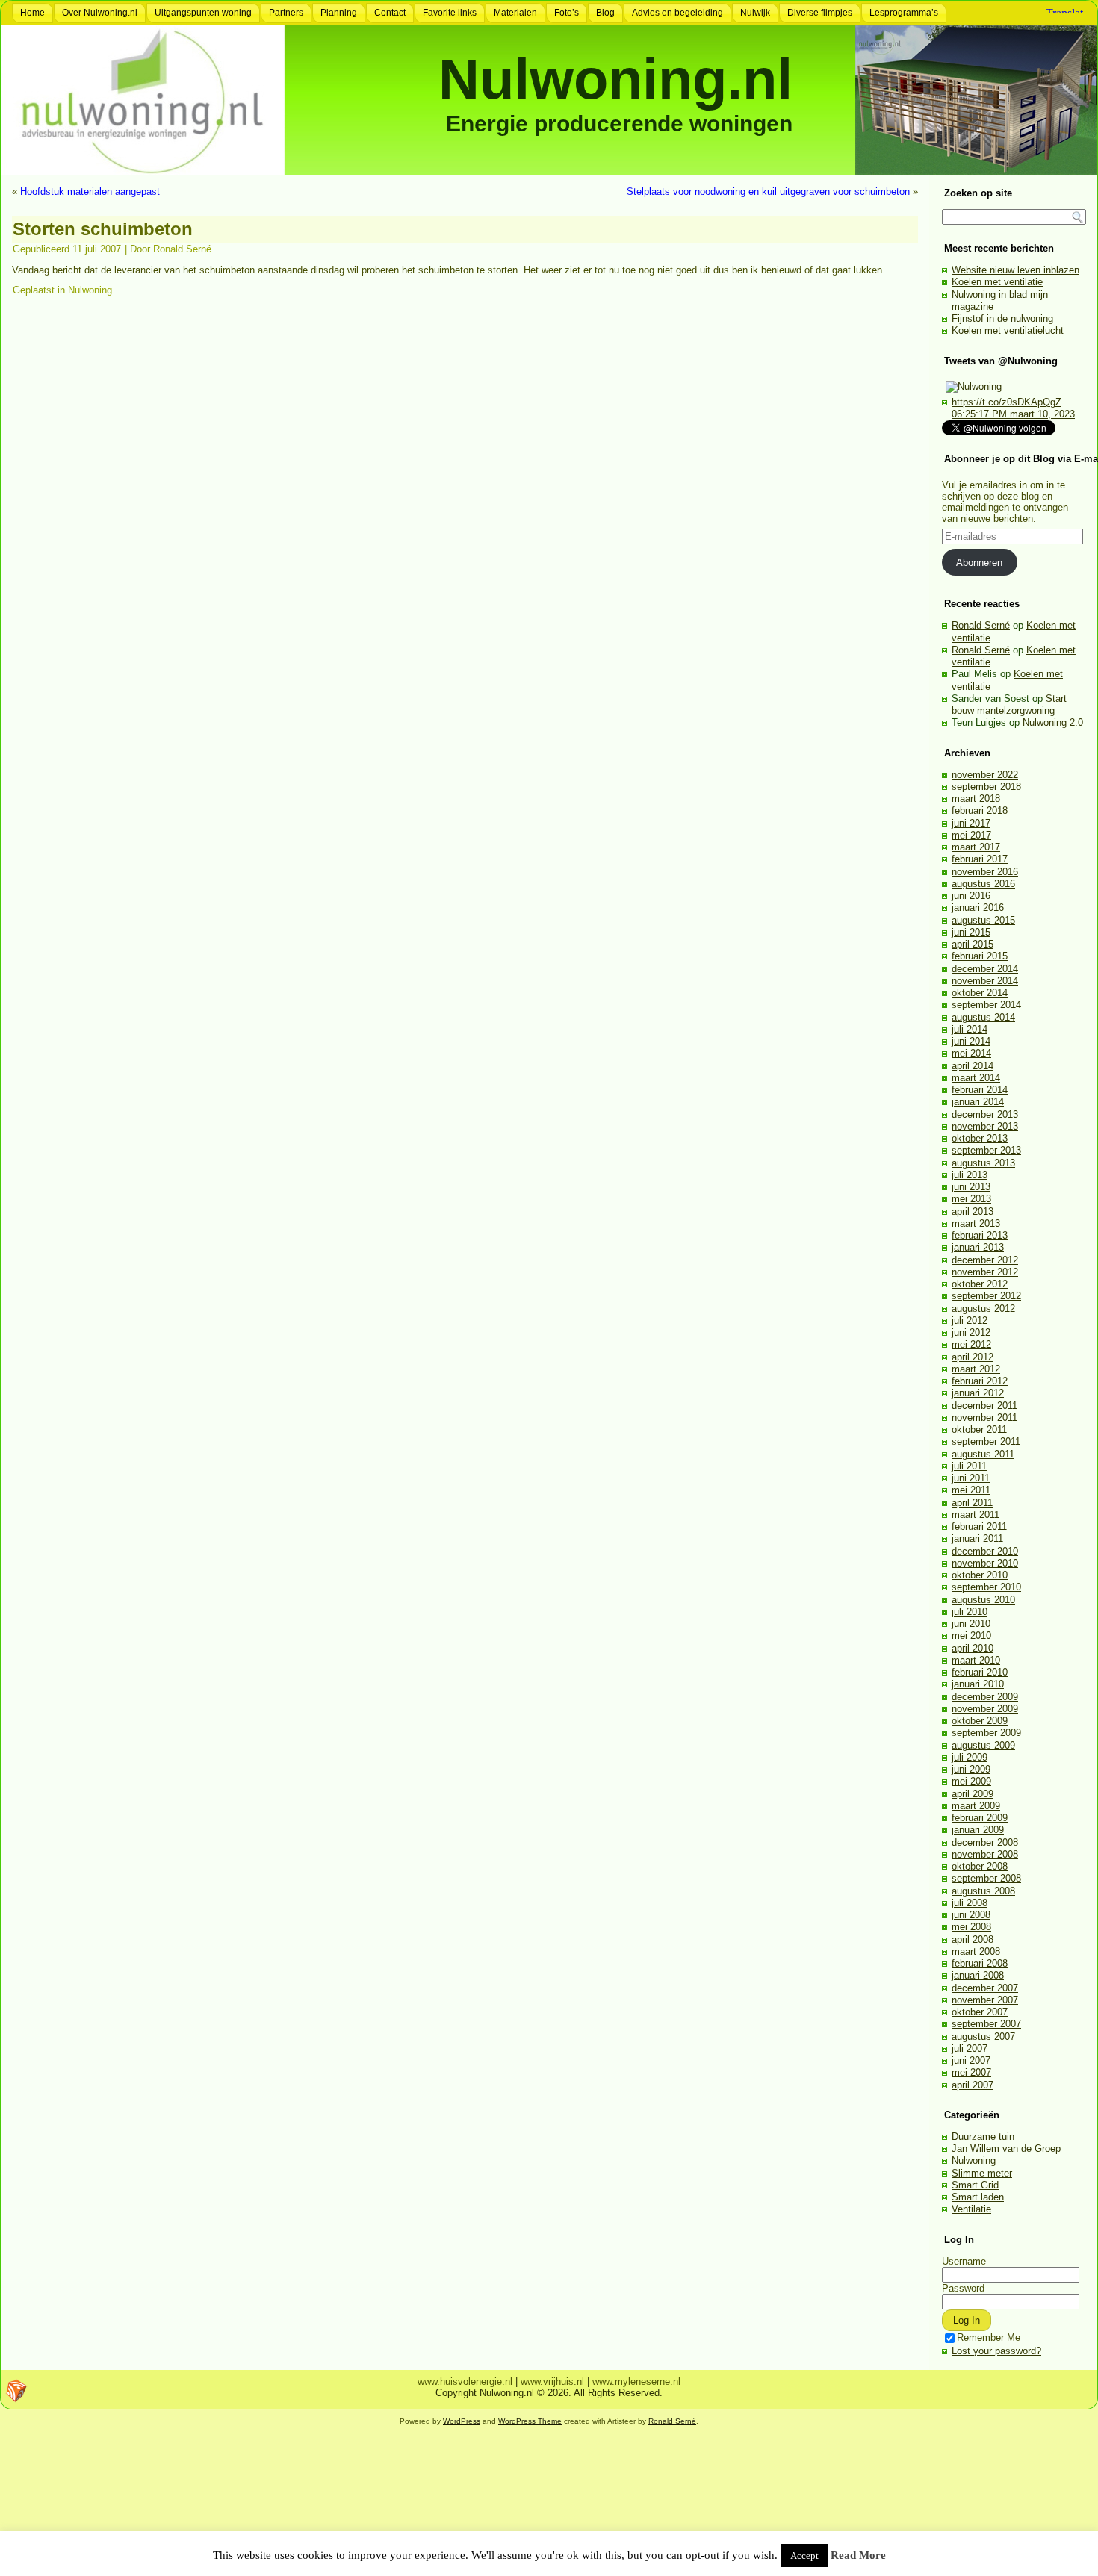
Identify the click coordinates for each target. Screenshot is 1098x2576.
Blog (605, 13)
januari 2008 (978, 1975)
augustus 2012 (983, 1309)
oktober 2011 (979, 1429)
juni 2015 (971, 932)
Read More (858, 2555)
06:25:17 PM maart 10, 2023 (1013, 414)
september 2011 (986, 1441)
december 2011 (984, 1406)
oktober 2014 (980, 993)
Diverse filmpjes (820, 13)
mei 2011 (971, 1490)
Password (963, 2288)
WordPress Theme (530, 2421)
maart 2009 (976, 1806)
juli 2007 (970, 2048)
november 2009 (985, 1709)
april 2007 (973, 2085)
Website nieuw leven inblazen (1015, 270)
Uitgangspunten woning (203, 13)
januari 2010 (978, 1684)
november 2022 (985, 775)
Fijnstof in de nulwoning (1002, 318)
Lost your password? (996, 2351)
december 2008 (985, 1842)
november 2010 (985, 1563)
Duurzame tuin (983, 2137)
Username (964, 2261)
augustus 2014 (983, 1017)
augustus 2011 (983, 1454)
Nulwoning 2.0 (1053, 722)
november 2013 (985, 1126)
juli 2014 (970, 1029)
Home (32, 13)
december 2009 (985, 1697)
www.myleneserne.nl (636, 2381)
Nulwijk (755, 13)
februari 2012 (980, 1381)
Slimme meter (982, 2173)
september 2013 (986, 1150)
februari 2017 (980, 859)
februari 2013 (980, 1235)
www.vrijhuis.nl (552, 2381)
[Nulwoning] (974, 386)
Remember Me (989, 2337)
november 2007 (985, 2000)
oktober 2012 (980, 1284)
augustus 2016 (983, 884)
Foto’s (567, 13)
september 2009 (986, 1733)
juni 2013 (971, 1187)
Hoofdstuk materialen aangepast (90, 192)
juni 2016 (971, 896)
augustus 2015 (983, 920)
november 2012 (985, 1272)
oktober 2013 (980, 1138)
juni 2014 (971, 1041)
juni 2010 (971, 1624)
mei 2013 (971, 1199)
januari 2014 (978, 1102)
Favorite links (450, 13)
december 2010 (985, 1551)
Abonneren (979, 563)
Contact (390, 13)
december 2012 (985, 1260)
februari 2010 (980, 1672)
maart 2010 (976, 1660)
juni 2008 (971, 1915)
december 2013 (985, 1114)
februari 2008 (980, 1963)
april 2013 (973, 1211)
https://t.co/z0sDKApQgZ (1006, 402)
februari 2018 (980, 811)
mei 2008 (971, 1927)
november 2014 (985, 981)
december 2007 (985, 1988)
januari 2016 (978, 908)
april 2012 (973, 1357)
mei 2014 (971, 1053)
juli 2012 (970, 1320)
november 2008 (985, 1854)
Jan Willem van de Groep (1006, 2149)
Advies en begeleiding (677, 13)
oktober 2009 (980, 1721)
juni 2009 (971, 1769)
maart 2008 (976, 1951)
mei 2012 (971, 1344)
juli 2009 (970, 1757)
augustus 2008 (983, 1891)
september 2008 (986, 1878)
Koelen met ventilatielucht (1008, 330)
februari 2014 (980, 1090)
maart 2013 (976, 1223)
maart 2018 (976, 799)
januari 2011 (977, 1539)
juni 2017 (971, 823)
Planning (339, 13)
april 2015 (973, 944)
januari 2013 (978, 1247)
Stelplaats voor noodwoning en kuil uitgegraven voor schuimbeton (768, 192)
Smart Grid (975, 2185)
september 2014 (986, 1005)
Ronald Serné (182, 249)
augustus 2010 (983, 1600)
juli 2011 (969, 1466)
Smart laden (978, 2197)
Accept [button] (804, 2555)
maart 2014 (976, 1078)
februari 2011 (979, 1527)
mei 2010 (971, 1636)
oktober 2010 (980, 1575)
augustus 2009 (983, 1745)
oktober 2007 (980, 2012)
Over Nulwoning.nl (100, 13)
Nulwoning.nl (615, 79)
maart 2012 (976, 1369)
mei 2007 (971, 2072)
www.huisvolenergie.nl (465, 2381)
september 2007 (986, 2024)
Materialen (515, 13)
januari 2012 (978, 1393)
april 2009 (973, 1794)
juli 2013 (970, 1175)
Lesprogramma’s (904, 13)
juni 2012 (971, 1332)
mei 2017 (971, 835)
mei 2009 (971, 1781)
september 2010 (986, 1587)
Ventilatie (971, 2209)
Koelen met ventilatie (997, 282)
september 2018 (986, 787)
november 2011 (984, 1418)
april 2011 (972, 1503)
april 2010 (973, 1648)
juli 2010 (970, 1612)
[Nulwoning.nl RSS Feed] (16, 2391)
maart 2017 (976, 847)
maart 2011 (976, 1515)
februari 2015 (980, 956)
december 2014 (985, 969)
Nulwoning (90, 290)
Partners (286, 13)
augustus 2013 (983, 1163)
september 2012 (986, 1296)
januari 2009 (978, 1830)
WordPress (462, 2421)
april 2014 (973, 1066)
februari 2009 (980, 1818)
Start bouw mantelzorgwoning (1009, 704)
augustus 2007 (983, 2037)
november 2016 (985, 872)
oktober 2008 (980, 1866)
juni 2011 (971, 1478)
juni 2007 (971, 2060)
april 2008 (973, 1939)
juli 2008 (970, 1903)
